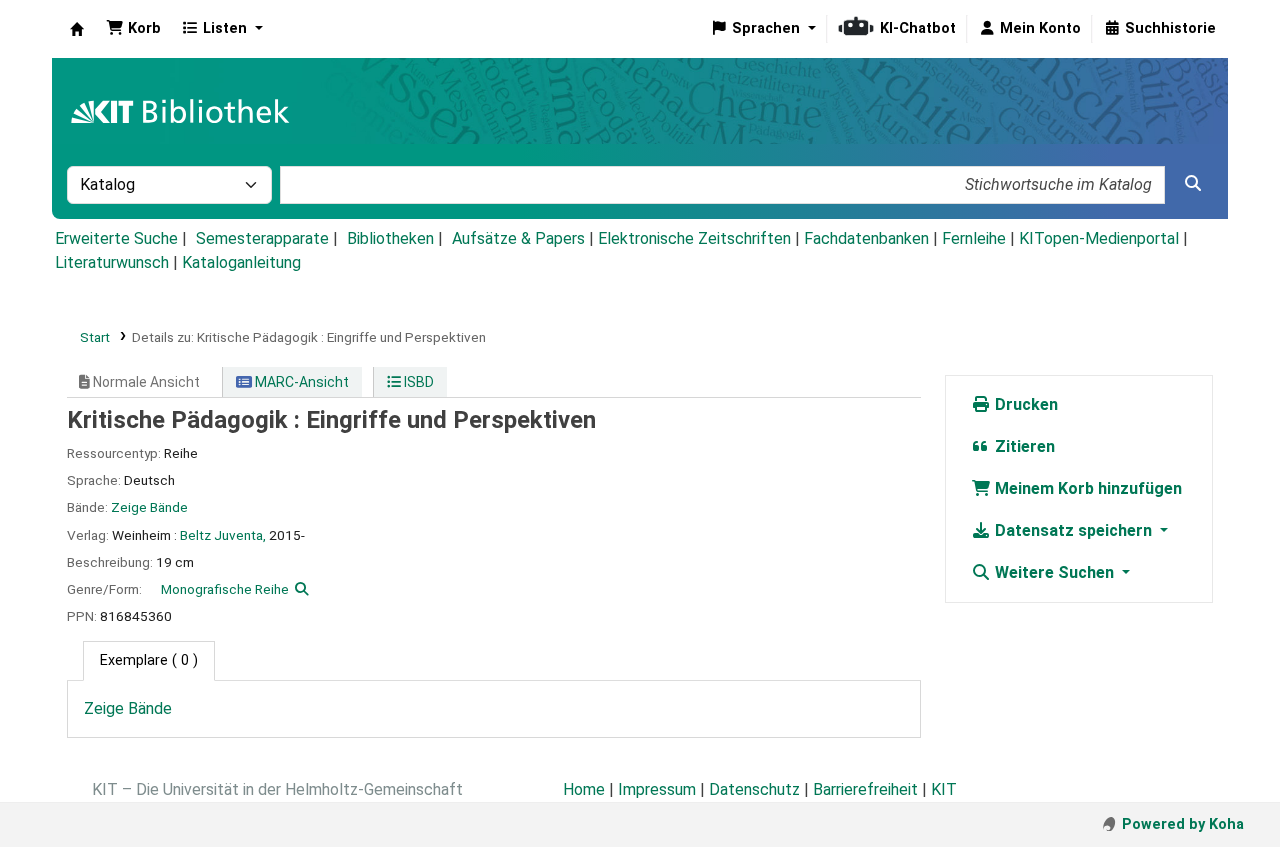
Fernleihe (974, 238)
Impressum (657, 789)
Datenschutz (754, 789)
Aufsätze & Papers (518, 238)
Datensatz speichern (1073, 530)
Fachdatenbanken (866, 238)
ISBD (417, 382)
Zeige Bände (149, 507)
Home (584, 789)
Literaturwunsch (112, 262)
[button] (133, 29)
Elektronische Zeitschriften (694, 238)
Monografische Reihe (225, 589)
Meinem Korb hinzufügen (1086, 488)
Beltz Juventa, (223, 535)
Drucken (1024, 404)
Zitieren (1023, 446)
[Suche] (1193, 184)
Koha (77, 29)
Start (95, 337)
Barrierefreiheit (865, 789)
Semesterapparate (262, 238)
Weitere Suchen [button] (1054, 572)
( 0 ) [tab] (149, 660)
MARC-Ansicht (300, 382)
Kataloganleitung (241, 262)
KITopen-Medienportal (1099, 238)
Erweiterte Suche (116, 238)
